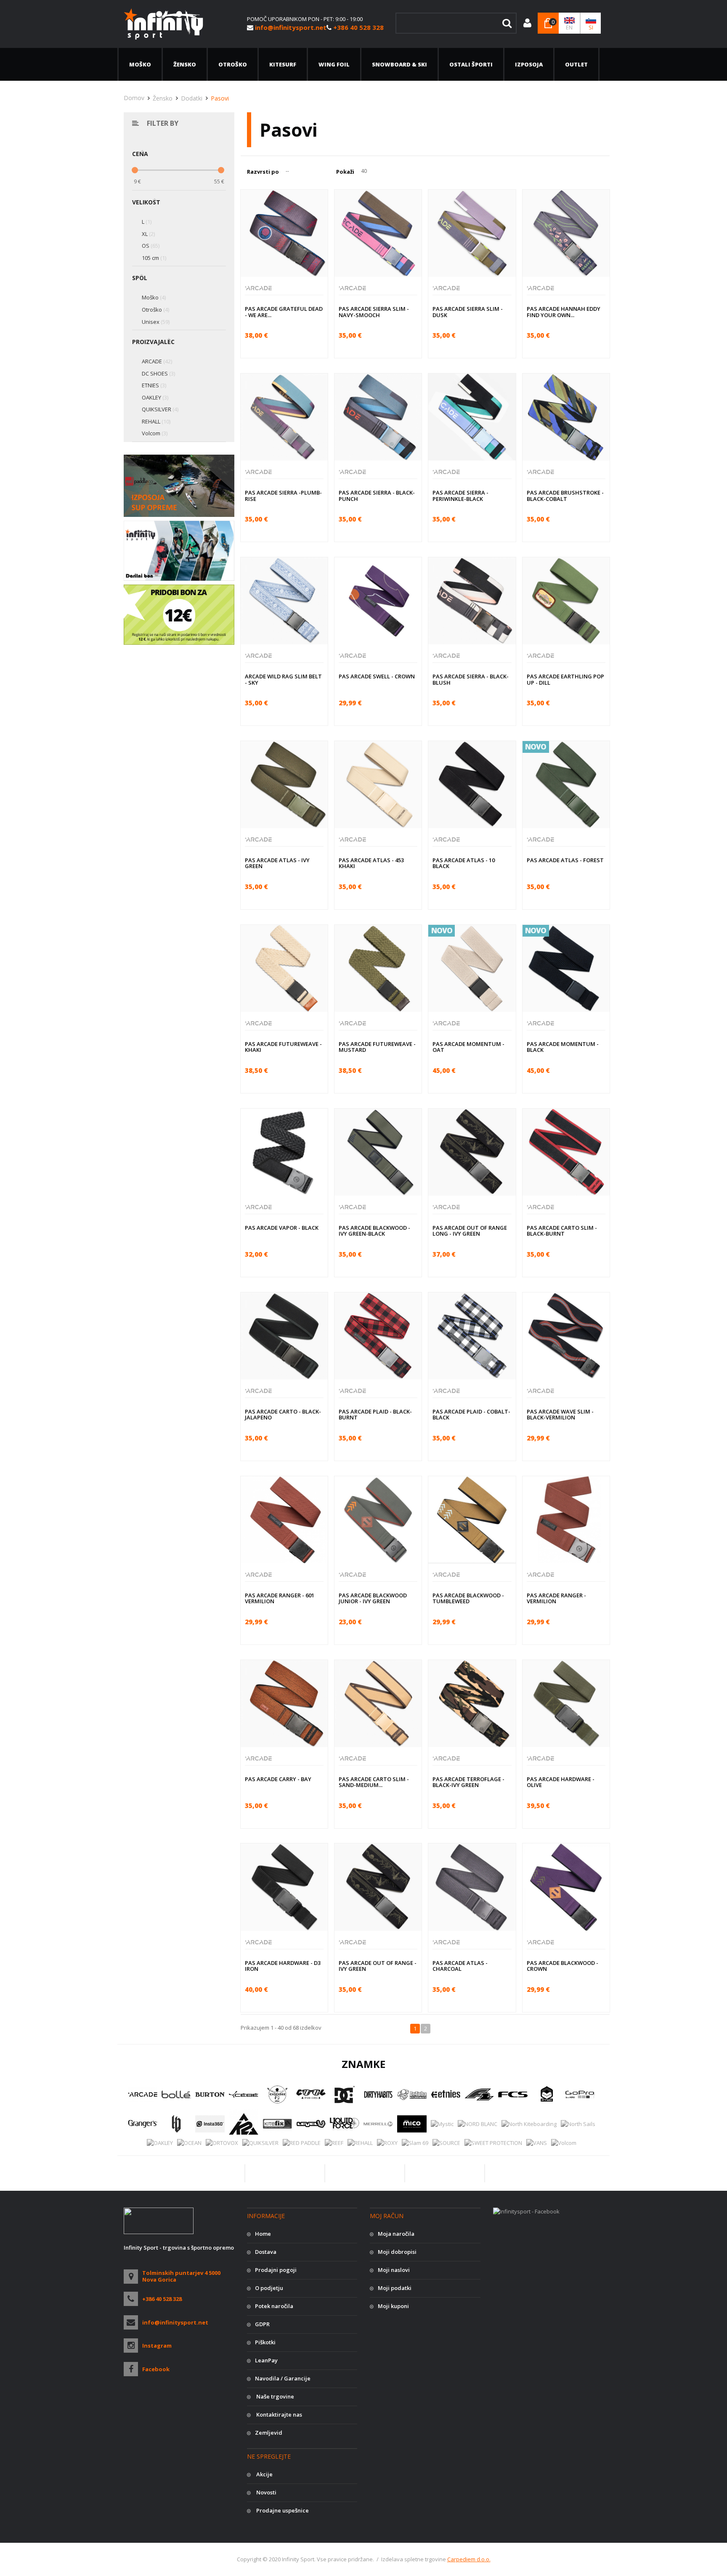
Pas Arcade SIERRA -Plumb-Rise (283, 495)
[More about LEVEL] (311, 2124)
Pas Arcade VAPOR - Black (282, 1228)
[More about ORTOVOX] (222, 2143)
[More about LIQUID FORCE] (345, 2124)
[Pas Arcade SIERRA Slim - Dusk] (472, 233)
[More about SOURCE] (446, 2143)
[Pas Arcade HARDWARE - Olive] (566, 1704)
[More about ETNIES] (446, 2094)
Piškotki (265, 2342)
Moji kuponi (393, 2306)
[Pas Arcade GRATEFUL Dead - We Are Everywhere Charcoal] (284, 233)
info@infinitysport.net (175, 2322)
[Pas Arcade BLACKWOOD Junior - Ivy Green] (378, 1520)
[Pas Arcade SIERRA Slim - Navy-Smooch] (378, 233)
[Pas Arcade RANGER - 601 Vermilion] (284, 1520)
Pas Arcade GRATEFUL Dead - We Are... (284, 312)
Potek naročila (274, 2306)
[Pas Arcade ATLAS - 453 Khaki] (378, 785)
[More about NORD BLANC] (478, 2123)
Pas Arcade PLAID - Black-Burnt (375, 1414)
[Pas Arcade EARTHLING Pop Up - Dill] (566, 601)
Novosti (266, 2492)
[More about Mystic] (442, 2123)
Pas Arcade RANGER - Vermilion (556, 1598)
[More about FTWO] (547, 2094)
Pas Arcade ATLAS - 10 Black (464, 863)
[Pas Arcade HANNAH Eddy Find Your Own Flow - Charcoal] (566, 233)
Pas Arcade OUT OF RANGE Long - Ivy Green (470, 1231)
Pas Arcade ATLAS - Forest (565, 860)
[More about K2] (244, 2124)
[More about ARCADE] (143, 2094)
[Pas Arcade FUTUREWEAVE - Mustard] (378, 968)
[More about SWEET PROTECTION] (493, 2143)
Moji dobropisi (397, 2252)
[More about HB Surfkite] (176, 2124)
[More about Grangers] (143, 2124)
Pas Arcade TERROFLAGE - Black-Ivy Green (468, 1782)
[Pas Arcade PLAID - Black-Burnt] (378, 1336)
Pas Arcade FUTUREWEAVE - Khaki (283, 1047)
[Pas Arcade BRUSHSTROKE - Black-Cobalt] (566, 417)
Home (263, 2234)
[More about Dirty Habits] (378, 2094)
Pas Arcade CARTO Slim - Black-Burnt (562, 1231)
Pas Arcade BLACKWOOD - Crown (562, 1966)
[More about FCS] (513, 2094)
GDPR (262, 2324)
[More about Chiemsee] (277, 2094)
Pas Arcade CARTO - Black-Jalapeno (283, 1414)
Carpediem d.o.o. (469, 2559)
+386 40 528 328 (162, 2299)
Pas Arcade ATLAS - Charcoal (460, 1966)
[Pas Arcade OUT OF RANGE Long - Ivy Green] (472, 1152)
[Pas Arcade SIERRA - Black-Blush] (472, 601)
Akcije (264, 2474)
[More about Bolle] (176, 2094)
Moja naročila (396, 2234)
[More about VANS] (537, 2143)
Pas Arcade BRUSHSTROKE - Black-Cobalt (565, 495)
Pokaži (345, 172)
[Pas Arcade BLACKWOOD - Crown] (566, 1887)
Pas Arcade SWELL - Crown (377, 676)
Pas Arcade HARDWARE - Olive (561, 1782)
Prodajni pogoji (276, 2270)
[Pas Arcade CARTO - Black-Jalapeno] (284, 1336)
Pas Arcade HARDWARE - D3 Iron (283, 1966)
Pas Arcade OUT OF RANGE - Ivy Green (378, 1966)
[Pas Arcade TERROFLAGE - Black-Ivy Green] (472, 1704)
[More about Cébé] (244, 2094)
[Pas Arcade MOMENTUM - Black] (566, 968)
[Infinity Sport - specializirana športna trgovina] (163, 23)
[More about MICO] (412, 2124)
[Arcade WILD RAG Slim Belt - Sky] (284, 601)
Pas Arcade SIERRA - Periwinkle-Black (460, 495)
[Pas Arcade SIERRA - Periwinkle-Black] (472, 417)
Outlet (576, 64)
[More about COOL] (311, 2094)
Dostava (266, 2252)
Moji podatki (395, 2288)
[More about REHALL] (360, 2143)
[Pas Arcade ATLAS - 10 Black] (472, 785)
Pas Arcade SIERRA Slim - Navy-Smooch (374, 312)
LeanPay (266, 2360)
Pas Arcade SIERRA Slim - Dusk (468, 312)
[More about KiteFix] (277, 2124)
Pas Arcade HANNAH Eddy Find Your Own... (564, 312)
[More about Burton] (210, 2094)
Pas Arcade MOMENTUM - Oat (468, 1047)
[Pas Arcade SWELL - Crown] (378, 601)
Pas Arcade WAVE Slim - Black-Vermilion (560, 1414)
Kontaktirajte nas (279, 2415)
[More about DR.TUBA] (412, 2094)
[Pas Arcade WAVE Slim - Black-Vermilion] (566, 1336)
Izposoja (529, 64)
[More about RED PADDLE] (302, 2143)
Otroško (233, 64)
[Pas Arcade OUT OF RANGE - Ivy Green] (378, 1887)
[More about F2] (479, 2094)
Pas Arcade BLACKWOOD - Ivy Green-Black (374, 1231)
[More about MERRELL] (378, 2124)
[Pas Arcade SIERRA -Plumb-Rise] (284, 417)
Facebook (156, 2369)
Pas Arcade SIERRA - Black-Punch (377, 495)
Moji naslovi (394, 2270)
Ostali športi (471, 64)
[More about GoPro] (580, 2094)
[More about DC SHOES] (345, 2094)
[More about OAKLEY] (160, 2143)
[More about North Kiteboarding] (529, 2123)
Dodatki (192, 98)
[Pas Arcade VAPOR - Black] (284, 1152)
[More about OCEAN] (189, 2143)
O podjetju (269, 2288)
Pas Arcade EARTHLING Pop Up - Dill (565, 679)
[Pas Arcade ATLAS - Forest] (566, 785)
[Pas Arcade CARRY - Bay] (284, 1704)
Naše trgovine (275, 2396)
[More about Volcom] (564, 2143)
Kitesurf (283, 64)
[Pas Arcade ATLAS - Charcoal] (472, 1887)
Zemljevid (269, 2433)
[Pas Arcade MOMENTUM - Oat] (472, 968)
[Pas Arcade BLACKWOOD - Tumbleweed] (472, 1520)
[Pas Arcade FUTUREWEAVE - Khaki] (284, 968)
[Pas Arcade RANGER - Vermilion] (566, 1520)
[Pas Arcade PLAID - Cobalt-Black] (472, 1336)
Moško (140, 64)
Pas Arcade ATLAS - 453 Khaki (371, 863)
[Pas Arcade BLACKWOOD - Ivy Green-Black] (378, 1152)
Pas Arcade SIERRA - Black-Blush (471, 679)
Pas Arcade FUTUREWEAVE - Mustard (377, 1047)
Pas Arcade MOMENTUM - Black (563, 1047)
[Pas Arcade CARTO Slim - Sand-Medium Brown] (378, 1704)
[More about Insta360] (210, 2124)
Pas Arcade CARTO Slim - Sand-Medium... (374, 1782)
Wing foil (334, 64)
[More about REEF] (334, 2143)
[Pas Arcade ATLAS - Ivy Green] (284, 785)
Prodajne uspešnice (282, 2510)
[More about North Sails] (578, 2123)
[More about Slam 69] (415, 2143)
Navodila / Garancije (283, 2378)
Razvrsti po (263, 172)
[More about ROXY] (387, 2143)
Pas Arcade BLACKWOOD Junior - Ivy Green (373, 1598)
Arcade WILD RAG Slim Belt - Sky (283, 679)
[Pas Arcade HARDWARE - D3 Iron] (284, 1887)
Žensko (185, 64)
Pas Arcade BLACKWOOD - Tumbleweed (468, 1598)
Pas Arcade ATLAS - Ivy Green (277, 863)
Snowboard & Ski (399, 64)
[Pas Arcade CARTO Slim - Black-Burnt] (566, 1152)
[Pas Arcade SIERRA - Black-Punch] (378, 417)
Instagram (157, 2346)
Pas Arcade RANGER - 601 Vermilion (280, 1598)
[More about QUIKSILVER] (260, 2143)
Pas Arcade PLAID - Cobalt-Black (471, 1414)
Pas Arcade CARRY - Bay (278, 1779)
